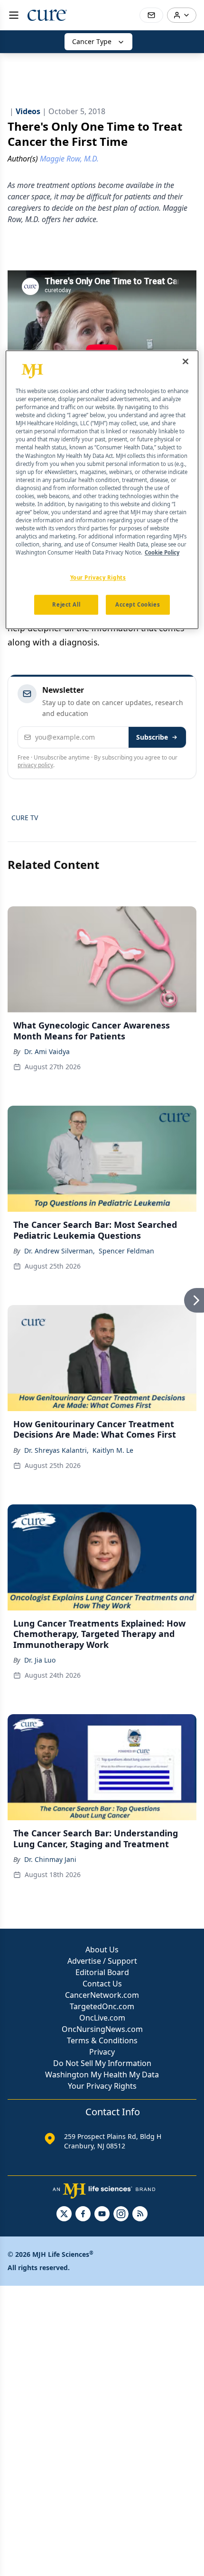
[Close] (185, 361)
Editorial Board (102, 1972)
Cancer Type (92, 41)
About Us (102, 1950)
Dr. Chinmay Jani (50, 1859)
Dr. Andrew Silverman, (60, 1251)
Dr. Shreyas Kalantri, (56, 1450)
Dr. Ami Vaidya (47, 1051)
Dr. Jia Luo (40, 1660)
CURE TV (25, 818)
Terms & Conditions (102, 2040)
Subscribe (152, 737)
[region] (102, 490)
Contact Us (102, 1984)
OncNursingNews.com (102, 2029)
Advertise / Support (102, 1961)
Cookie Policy (162, 553)
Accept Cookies (138, 605)
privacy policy (35, 765)
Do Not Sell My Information (102, 2063)
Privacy (102, 2052)
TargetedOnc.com (102, 2006)
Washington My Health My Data (102, 2075)
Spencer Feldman (126, 1251)
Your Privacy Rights (102, 2086)
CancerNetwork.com (102, 1995)
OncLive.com (102, 2018)
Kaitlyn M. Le (113, 1450)
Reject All (66, 605)
